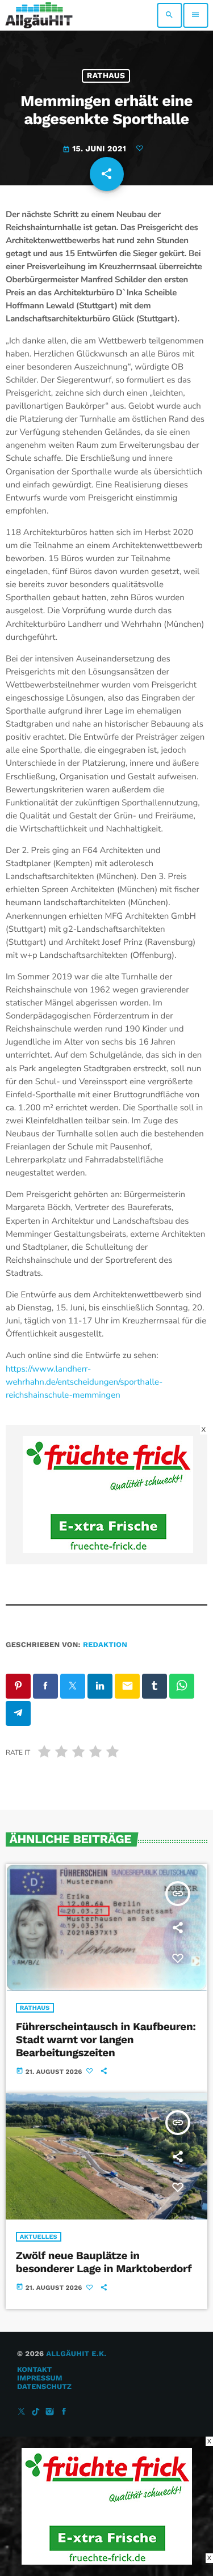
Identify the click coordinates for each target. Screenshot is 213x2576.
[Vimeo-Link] (39, 15)
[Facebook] (64, 2412)
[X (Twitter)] (22, 2412)
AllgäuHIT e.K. (76, 2354)
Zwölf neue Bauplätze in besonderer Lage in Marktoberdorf (104, 2262)
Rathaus (106, 76)
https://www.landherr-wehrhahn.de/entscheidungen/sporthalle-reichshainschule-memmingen (84, 1382)
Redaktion (105, 1645)
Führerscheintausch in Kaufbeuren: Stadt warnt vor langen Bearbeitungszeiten (106, 2040)
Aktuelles (39, 2237)
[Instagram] (50, 2412)
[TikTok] (36, 2412)
